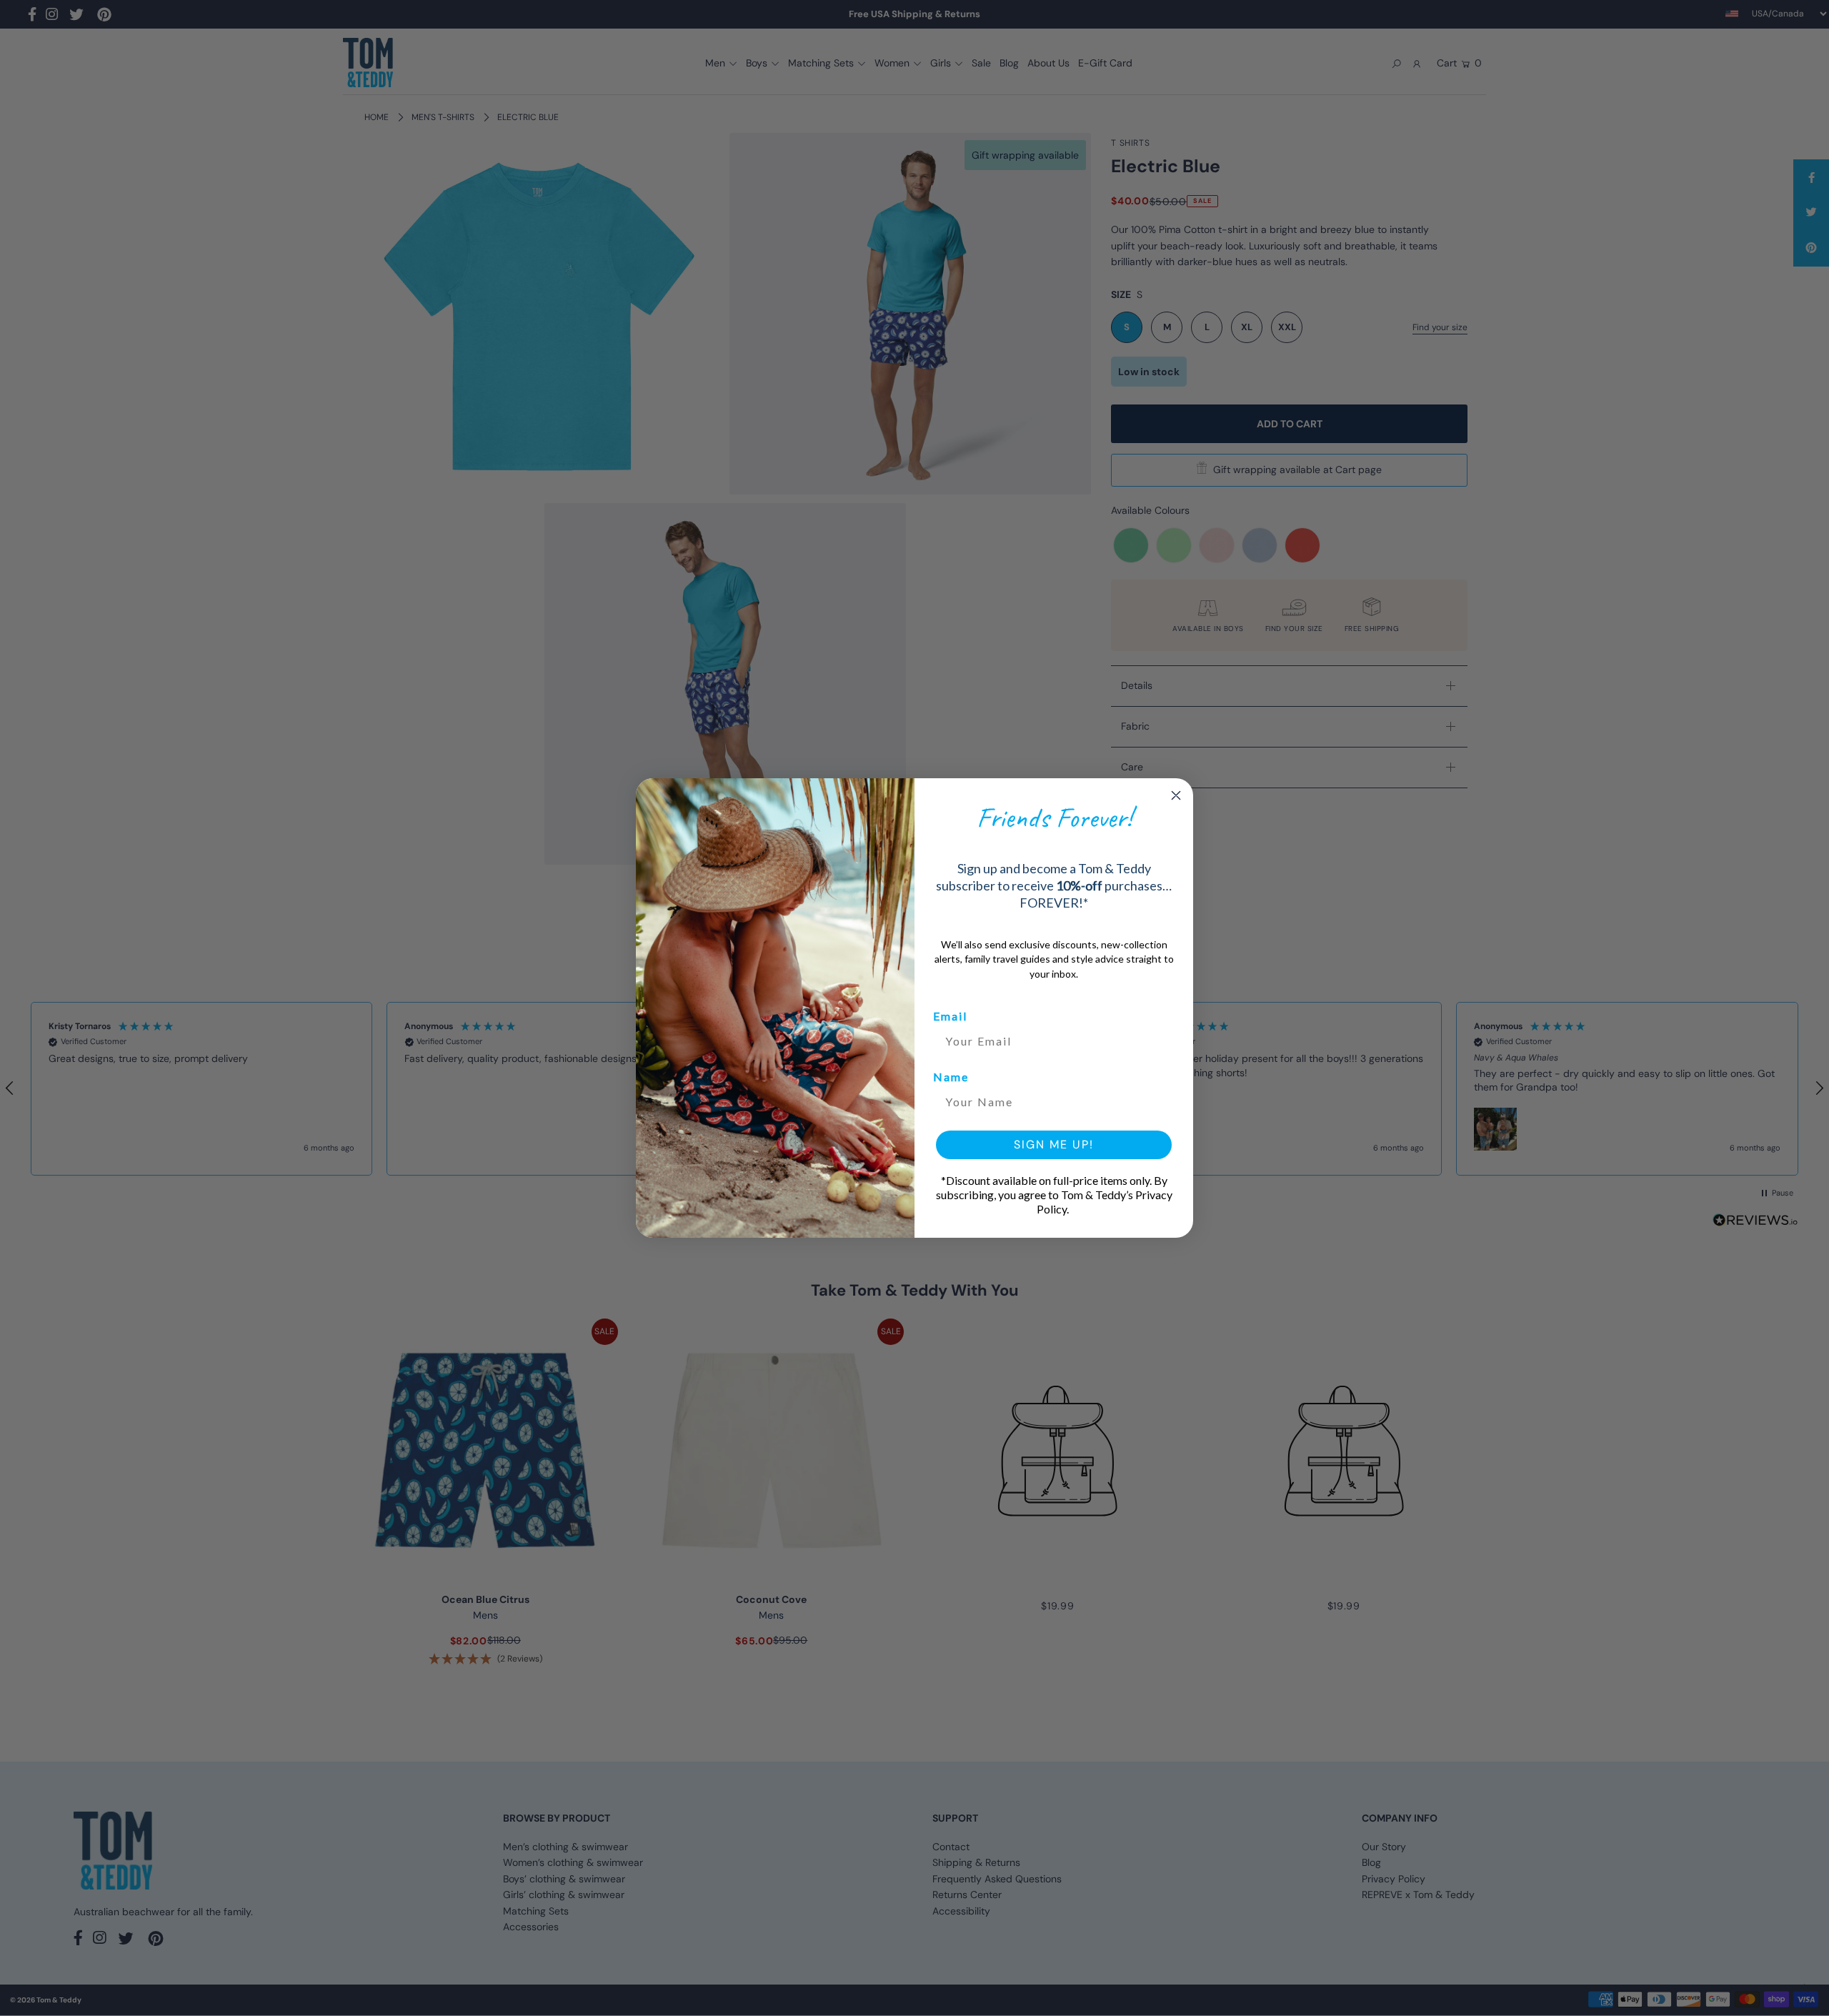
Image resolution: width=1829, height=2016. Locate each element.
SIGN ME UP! (1054, 1144)
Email (950, 1016)
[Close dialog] (1176, 795)
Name (951, 1077)
